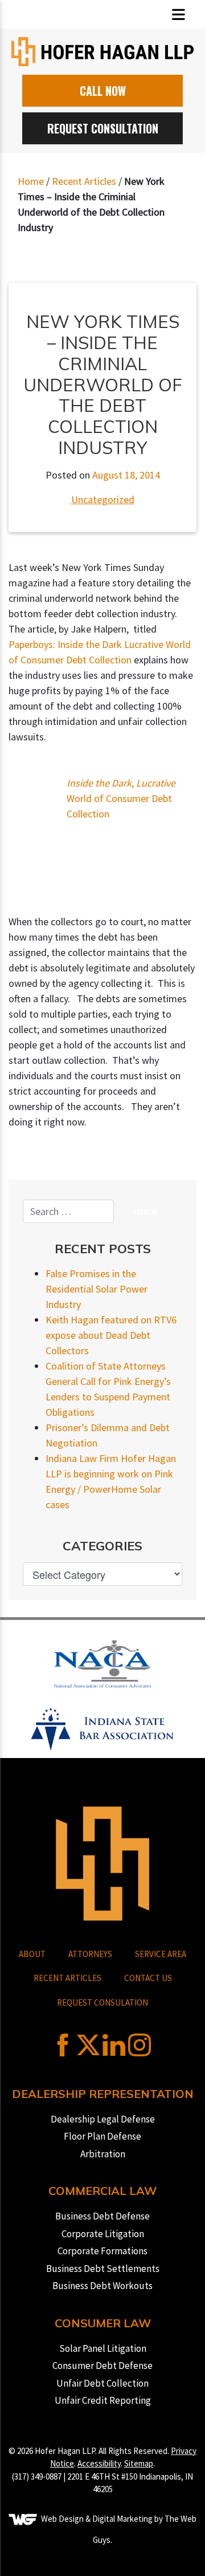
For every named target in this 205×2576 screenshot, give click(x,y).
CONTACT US (148, 1978)
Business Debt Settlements (103, 2269)
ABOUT (32, 1954)
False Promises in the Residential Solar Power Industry (97, 1289)
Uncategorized (103, 499)
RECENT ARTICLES (67, 1978)
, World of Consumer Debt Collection (121, 798)
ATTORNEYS (90, 1954)
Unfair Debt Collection (102, 2383)
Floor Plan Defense (102, 2136)
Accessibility (99, 2463)
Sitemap (139, 2463)
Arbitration (103, 2154)
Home (31, 181)
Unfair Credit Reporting (103, 2400)
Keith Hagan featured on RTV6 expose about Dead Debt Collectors (111, 1335)
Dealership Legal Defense (103, 2119)
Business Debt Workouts (102, 2286)
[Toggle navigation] (179, 15)
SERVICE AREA (161, 1954)
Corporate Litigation (103, 2234)
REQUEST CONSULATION (102, 2002)
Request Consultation (103, 128)
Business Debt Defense (102, 2216)
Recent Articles (84, 181)
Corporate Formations (102, 2251)
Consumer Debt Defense (102, 2366)
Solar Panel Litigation (103, 2348)
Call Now (103, 91)
